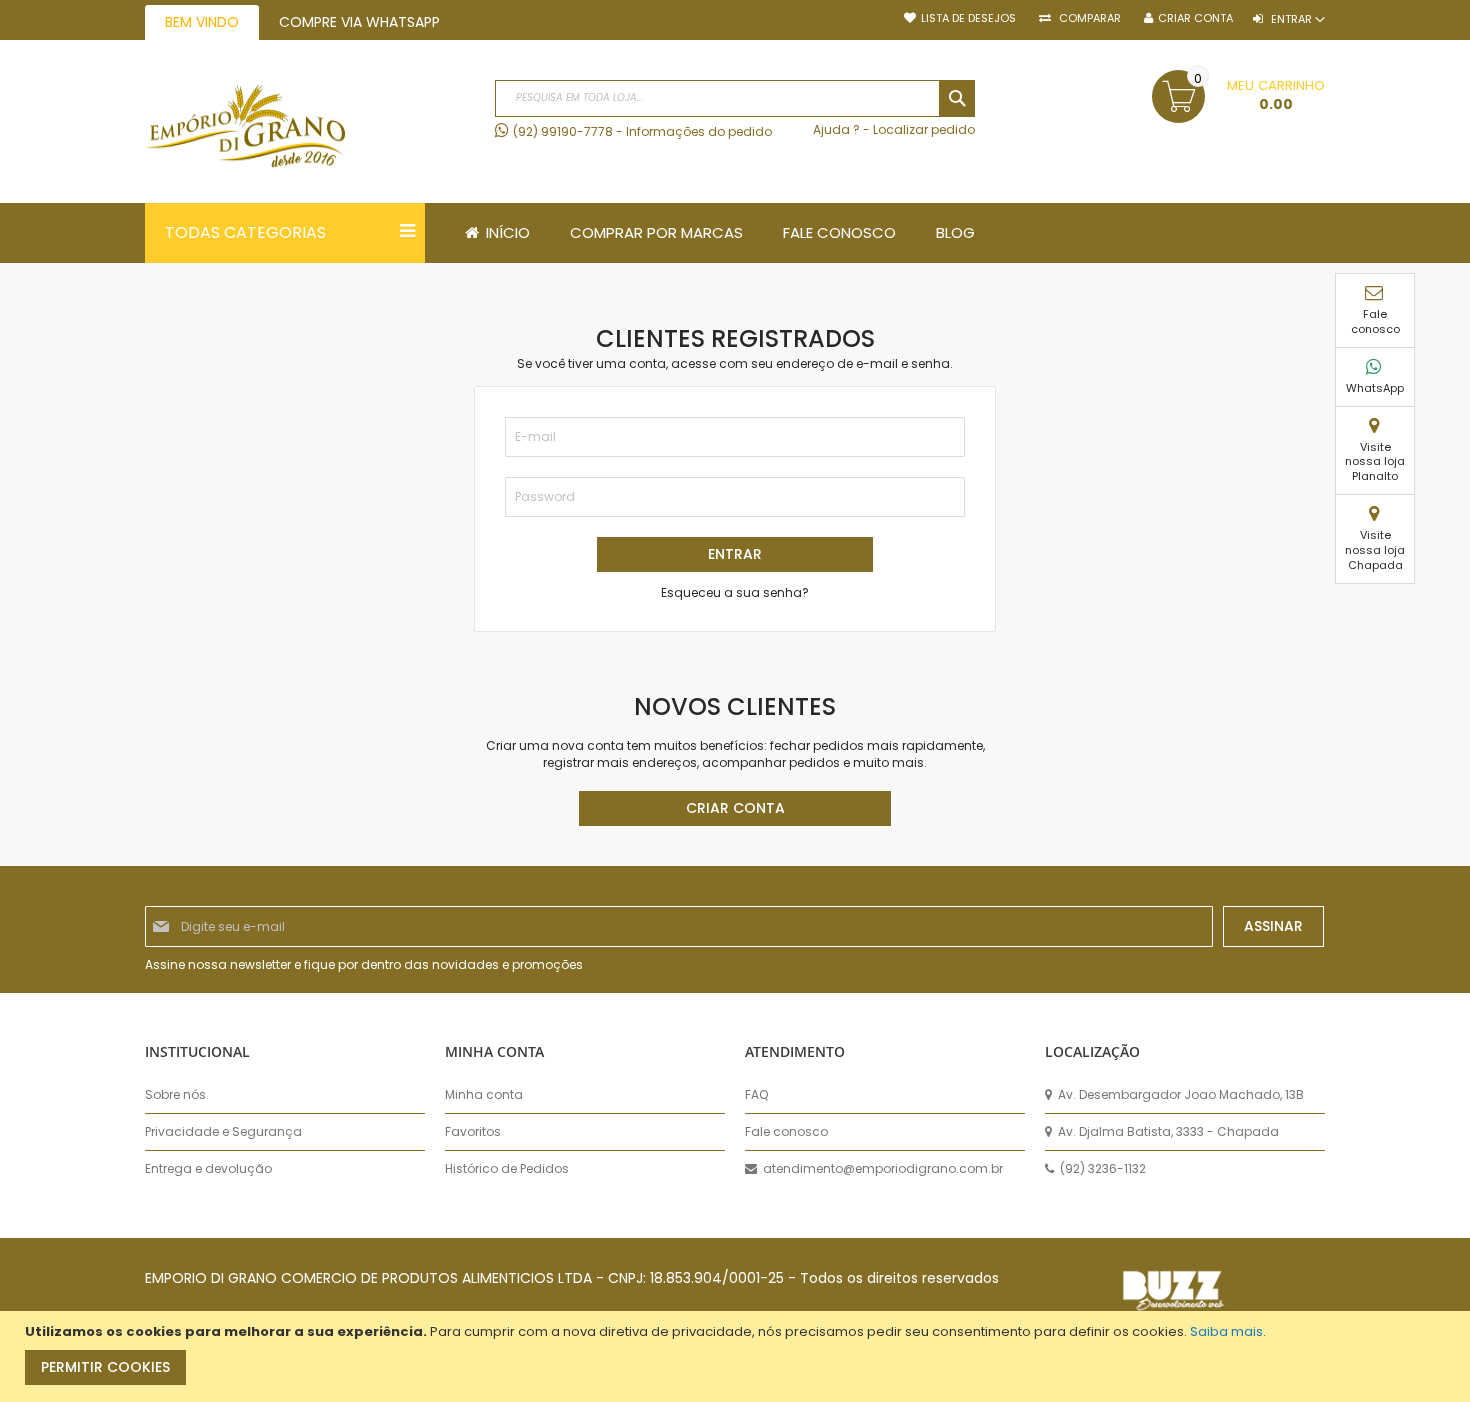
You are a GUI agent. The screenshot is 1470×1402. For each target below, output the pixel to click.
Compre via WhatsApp (359, 22)
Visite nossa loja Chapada (1375, 550)
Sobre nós (175, 1095)
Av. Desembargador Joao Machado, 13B (1179, 1095)
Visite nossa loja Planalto (1375, 462)
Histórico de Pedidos (507, 1169)
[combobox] (735, 98)
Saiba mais (1226, 1331)
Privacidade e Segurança (223, 1132)
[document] (737, 1356)
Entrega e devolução (208, 1169)
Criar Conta (1195, 18)
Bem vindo (202, 22)
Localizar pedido (924, 129)
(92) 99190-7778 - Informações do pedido (642, 131)
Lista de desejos (968, 18)
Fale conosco (1375, 321)
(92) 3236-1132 (1101, 1169)
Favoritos (473, 1132)
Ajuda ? (836, 129)
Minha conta (484, 1095)
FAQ (756, 1095)
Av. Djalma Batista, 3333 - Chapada (1167, 1132)
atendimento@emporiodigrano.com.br (881, 1169)
